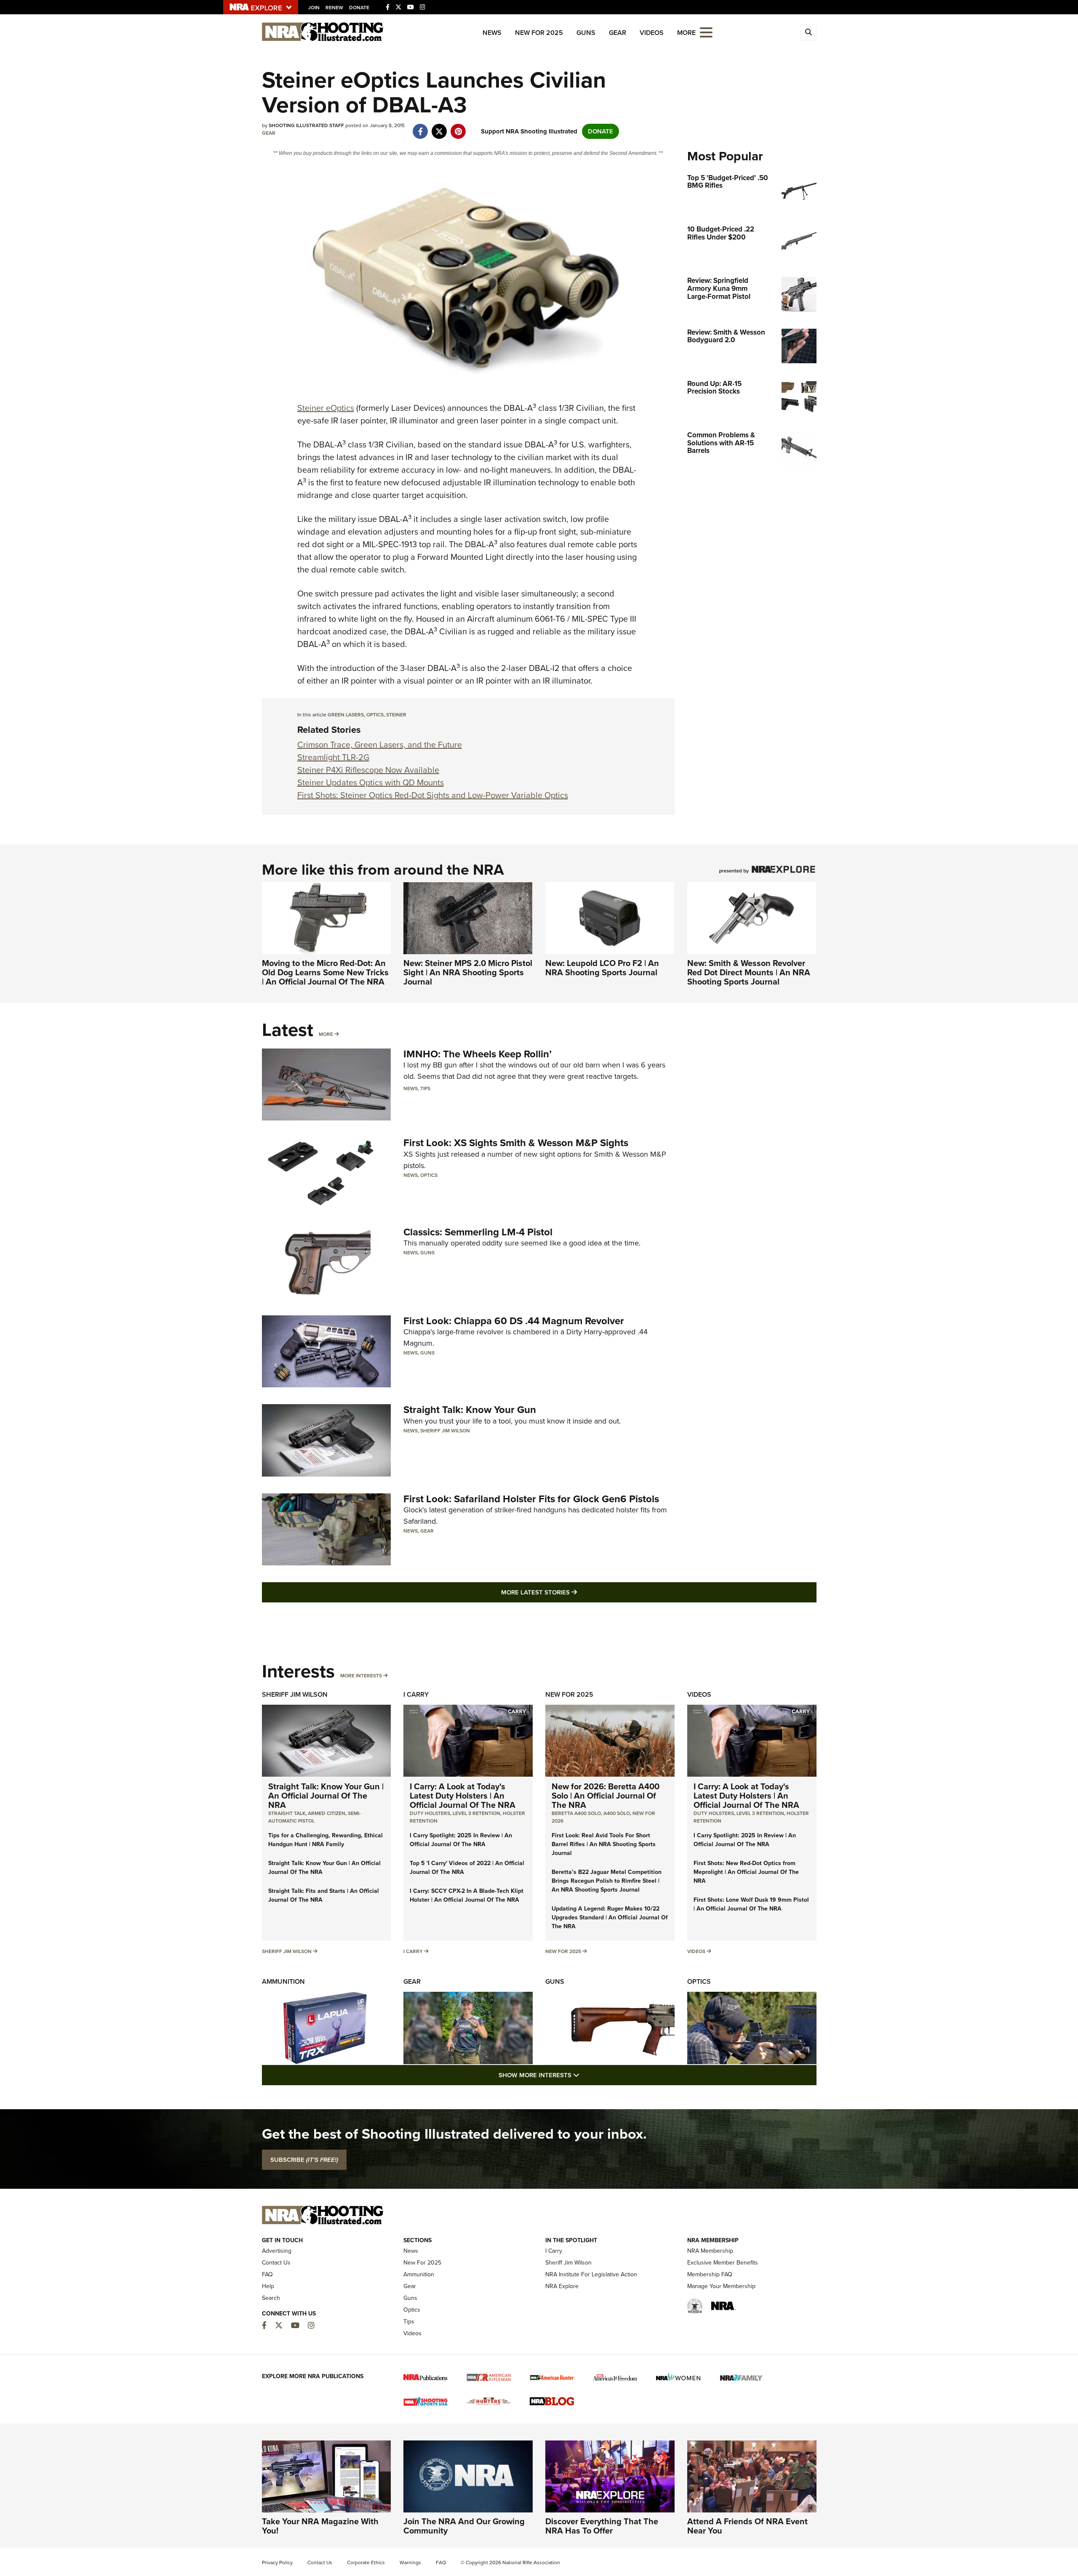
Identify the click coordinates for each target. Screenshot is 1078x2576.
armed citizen (327, 1813)
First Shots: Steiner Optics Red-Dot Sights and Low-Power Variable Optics (433, 795)
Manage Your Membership (721, 2286)
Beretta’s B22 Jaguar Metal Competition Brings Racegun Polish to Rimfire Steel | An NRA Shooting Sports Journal (607, 1881)
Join (314, 8)
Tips (425, 1088)
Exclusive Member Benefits (723, 2263)
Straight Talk (287, 1813)
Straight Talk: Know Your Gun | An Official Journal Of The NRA (326, 1796)
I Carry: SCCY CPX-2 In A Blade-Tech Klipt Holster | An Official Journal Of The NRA (467, 1895)
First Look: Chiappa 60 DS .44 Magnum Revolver (514, 1321)
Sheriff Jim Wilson (445, 1431)
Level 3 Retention (476, 1813)
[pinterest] (458, 127)
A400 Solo (617, 1813)
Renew (334, 8)
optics (375, 715)
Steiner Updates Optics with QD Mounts (371, 782)
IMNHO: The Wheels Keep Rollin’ (478, 1054)
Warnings (410, 2563)
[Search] (808, 32)
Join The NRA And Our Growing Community (464, 2526)
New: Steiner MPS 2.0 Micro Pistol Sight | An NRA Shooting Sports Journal (468, 972)
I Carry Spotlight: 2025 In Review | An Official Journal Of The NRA (461, 1840)
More (326, 1034)
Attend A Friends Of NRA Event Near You (747, 2526)
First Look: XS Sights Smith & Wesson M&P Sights (516, 1143)
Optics (429, 1175)
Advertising (277, 2251)
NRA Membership (710, 2251)
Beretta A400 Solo (576, 1813)
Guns (586, 33)
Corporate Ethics (366, 2563)
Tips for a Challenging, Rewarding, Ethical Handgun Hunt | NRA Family (326, 1840)
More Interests (361, 1676)
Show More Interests (584, 2075)
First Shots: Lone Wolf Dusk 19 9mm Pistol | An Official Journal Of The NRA (751, 1904)
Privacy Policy (277, 2563)
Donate (359, 8)
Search (271, 2298)
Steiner (396, 715)
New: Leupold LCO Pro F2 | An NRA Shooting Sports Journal (602, 968)
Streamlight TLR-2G (333, 757)
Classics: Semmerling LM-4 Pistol (478, 1232)
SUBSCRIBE (304, 2160)
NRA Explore (562, 2286)
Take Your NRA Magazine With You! (320, 2526)
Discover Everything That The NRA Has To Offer (602, 2526)
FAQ (267, 2274)
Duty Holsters (430, 1813)
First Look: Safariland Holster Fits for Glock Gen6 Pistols (531, 1499)
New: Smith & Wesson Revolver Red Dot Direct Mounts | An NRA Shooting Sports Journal (749, 972)
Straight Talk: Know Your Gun (470, 1410)
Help (268, 2286)
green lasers (346, 715)
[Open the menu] (706, 32)
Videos (652, 33)
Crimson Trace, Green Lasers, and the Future (380, 745)
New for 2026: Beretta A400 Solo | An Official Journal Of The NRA (606, 1796)
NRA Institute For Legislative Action (591, 2274)
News (492, 33)
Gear (618, 33)
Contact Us (276, 2263)
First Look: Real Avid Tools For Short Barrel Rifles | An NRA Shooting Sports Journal (604, 1844)
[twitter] (439, 127)
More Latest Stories (573, 1592)
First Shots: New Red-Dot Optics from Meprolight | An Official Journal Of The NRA (746, 1872)
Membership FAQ (710, 2274)
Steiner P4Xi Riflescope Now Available (368, 770)
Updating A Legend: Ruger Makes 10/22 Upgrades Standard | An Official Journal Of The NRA (610, 1917)
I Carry (416, 1694)
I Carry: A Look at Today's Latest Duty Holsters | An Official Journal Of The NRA (463, 1796)
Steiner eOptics (326, 408)
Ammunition (283, 1981)
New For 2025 (539, 33)
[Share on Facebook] (420, 127)
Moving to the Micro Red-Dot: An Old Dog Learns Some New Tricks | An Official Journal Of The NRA (325, 972)
